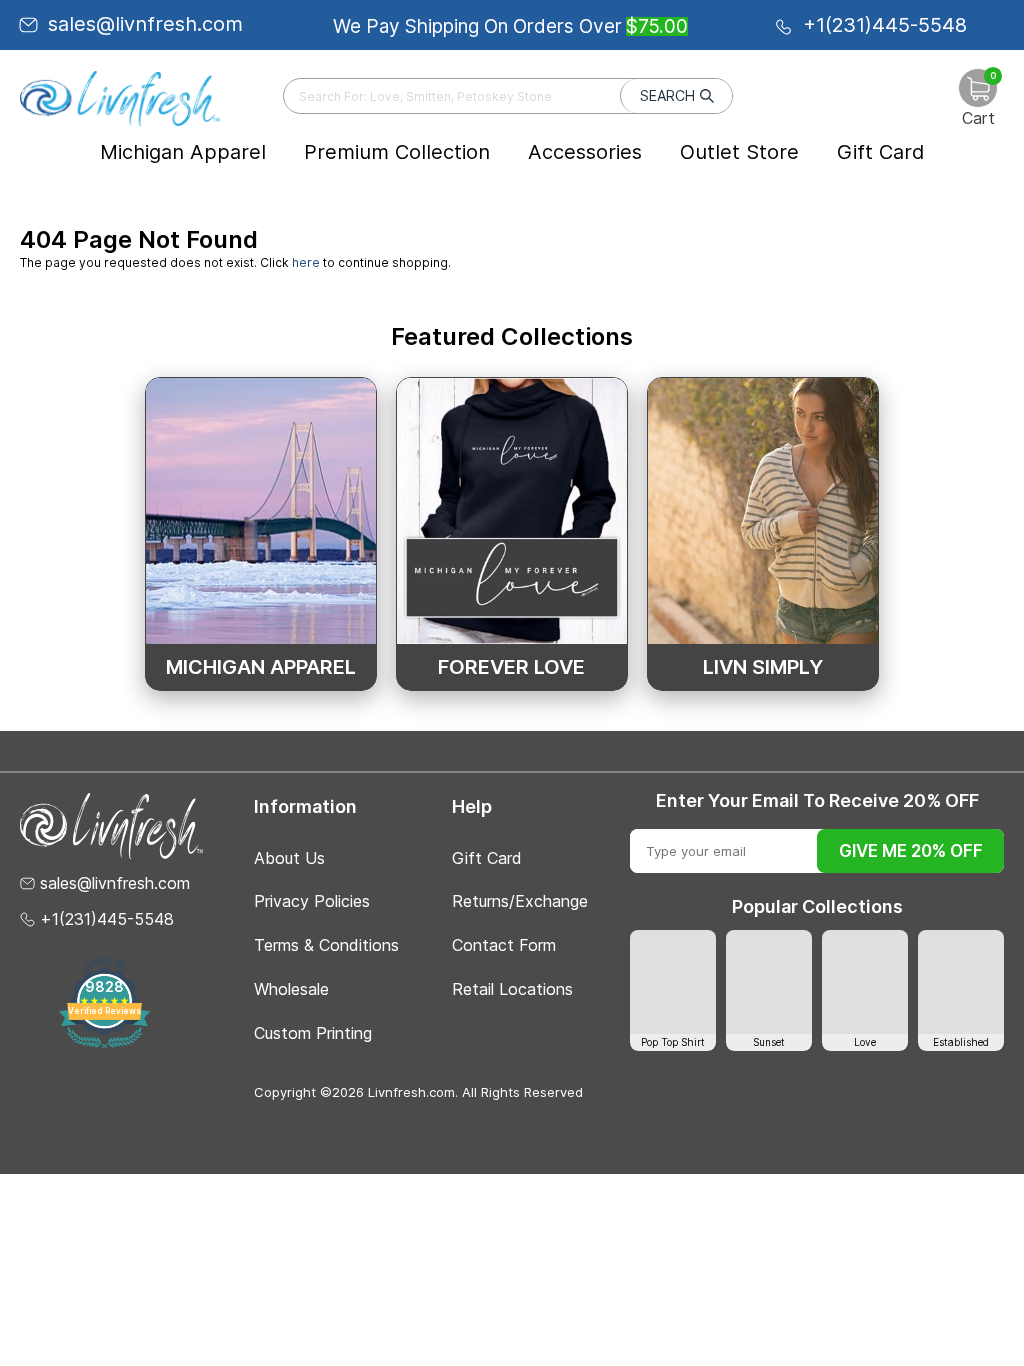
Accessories (585, 152)
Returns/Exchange (520, 901)
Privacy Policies (312, 901)
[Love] (865, 981)
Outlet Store (739, 152)
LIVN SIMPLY (763, 667)
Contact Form (504, 945)
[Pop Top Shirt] (673, 981)
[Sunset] (769, 981)
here (306, 262)
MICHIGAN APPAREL (261, 667)
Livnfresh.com (411, 1092)
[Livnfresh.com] (120, 98)
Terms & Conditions (326, 945)
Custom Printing (313, 1033)
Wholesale (291, 989)
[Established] (961, 981)
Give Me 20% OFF (911, 851)
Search (667, 95)
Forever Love (511, 667)
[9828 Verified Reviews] (104, 1044)
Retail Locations (512, 989)
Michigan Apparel (183, 152)
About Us (289, 858)
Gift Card (880, 152)
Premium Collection (397, 152)
